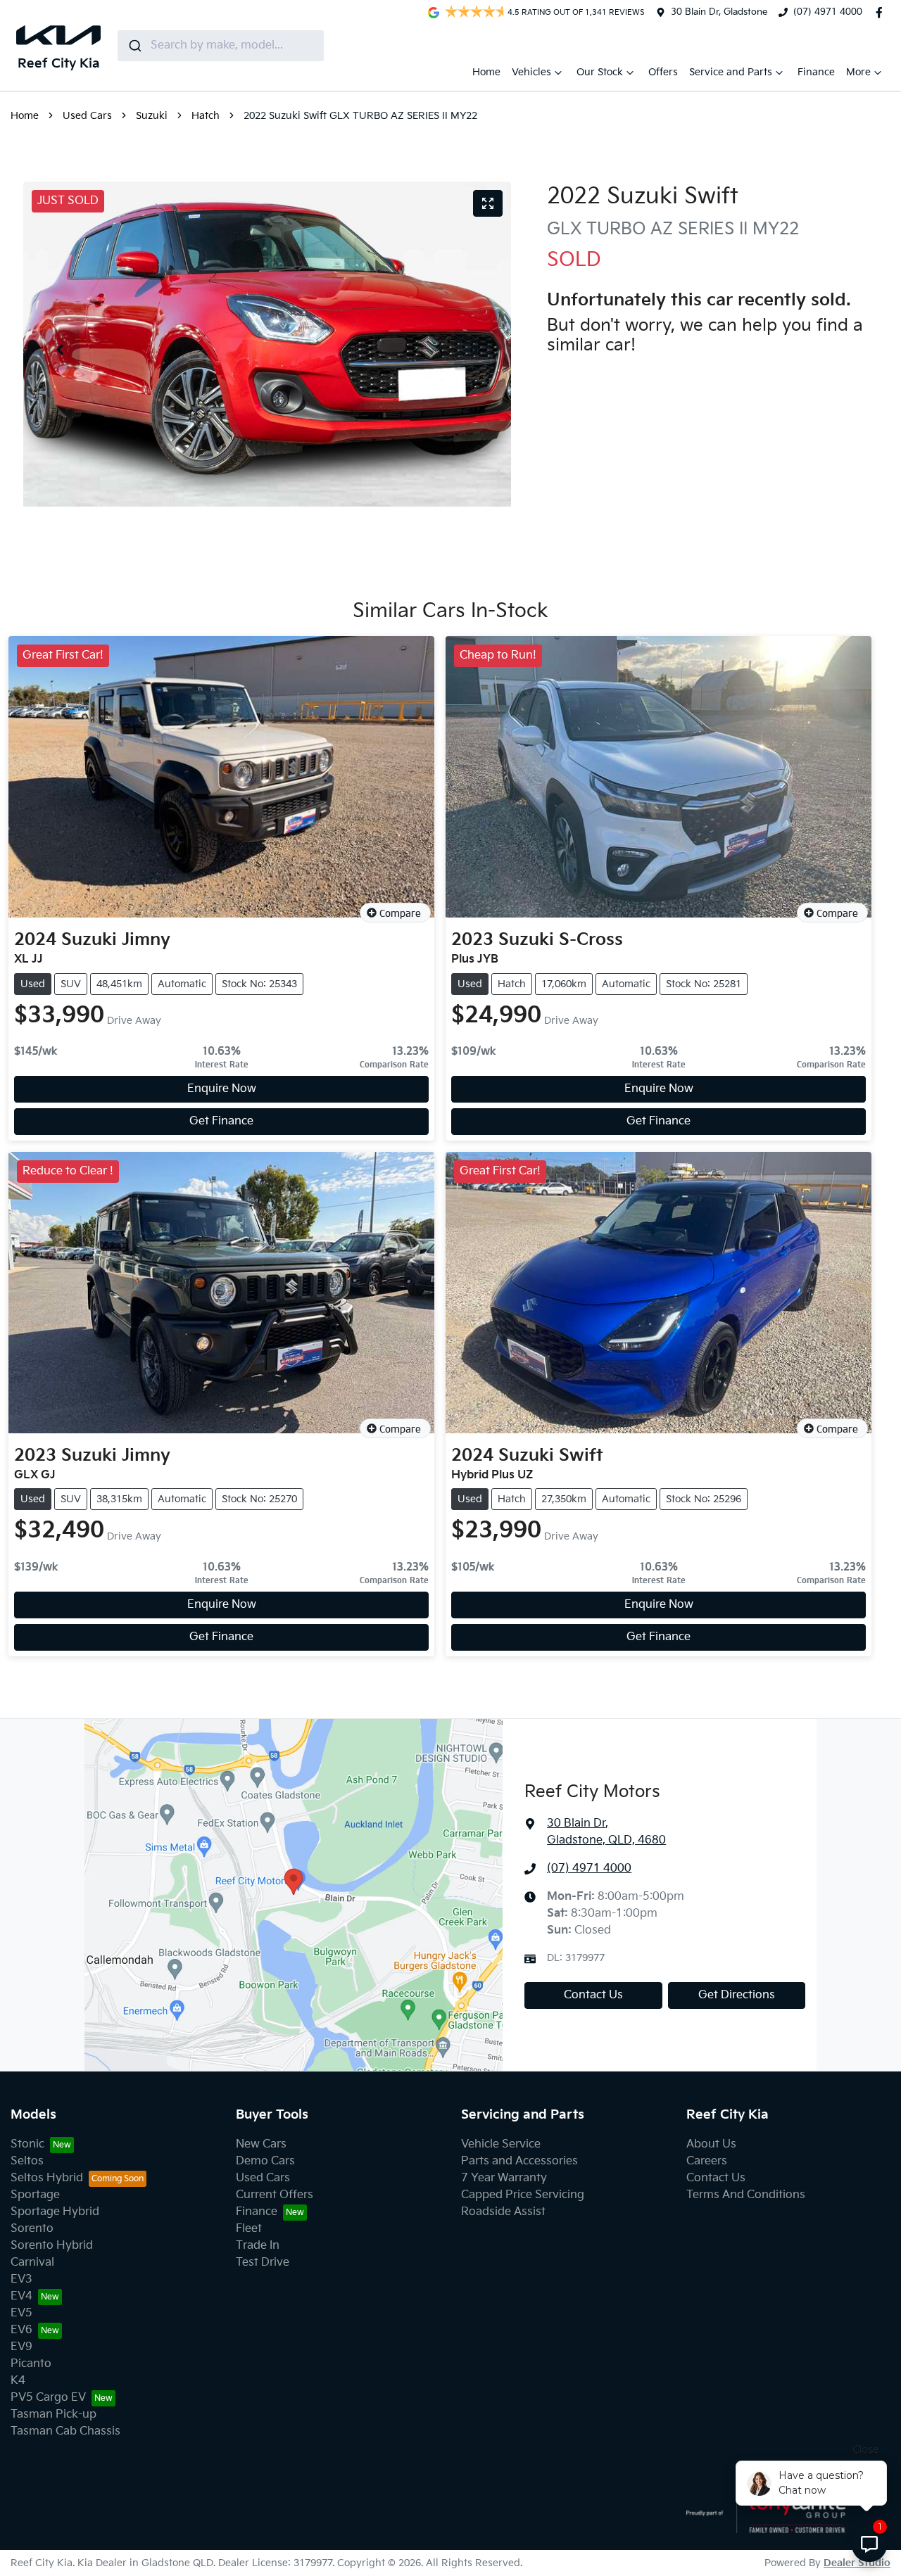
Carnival (32, 2263)
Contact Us (593, 1995)
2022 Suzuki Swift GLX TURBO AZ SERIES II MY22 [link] (360, 116)
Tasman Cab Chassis (65, 2431)
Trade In (258, 2246)
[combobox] (221, 46)
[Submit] (134, 46)
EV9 (21, 2347)
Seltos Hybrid (47, 2178)
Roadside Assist (503, 2212)
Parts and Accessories (519, 2161)
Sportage (35, 2195)
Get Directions (737, 1995)
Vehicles (531, 72)
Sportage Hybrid (55, 2212)
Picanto (31, 2364)
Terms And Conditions (746, 2195)
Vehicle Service (501, 2144)
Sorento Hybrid (52, 2246)
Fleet (249, 2229)
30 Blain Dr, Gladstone (719, 12)
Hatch (206, 116)
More (858, 72)
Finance (816, 72)
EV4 (21, 2296)
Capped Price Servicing (523, 2195)
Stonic (27, 2144)
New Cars (261, 2144)
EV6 (21, 2330)
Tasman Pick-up (53, 2415)
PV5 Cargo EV (48, 2398)
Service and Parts (731, 72)
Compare (400, 913)
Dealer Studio (857, 2563)
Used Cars (87, 116)
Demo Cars (265, 2161)
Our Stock (600, 72)
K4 (18, 2381)
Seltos (27, 2161)
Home (486, 72)
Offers (663, 72)
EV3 (21, 2279)
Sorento (32, 2229)
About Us (711, 2144)
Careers (707, 2161)
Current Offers (275, 2195)
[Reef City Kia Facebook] (882, 13)
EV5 (21, 2313)
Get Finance (221, 1121)
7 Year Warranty (504, 2178)
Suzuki (152, 116)
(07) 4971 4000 (828, 12)
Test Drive (263, 2263)
